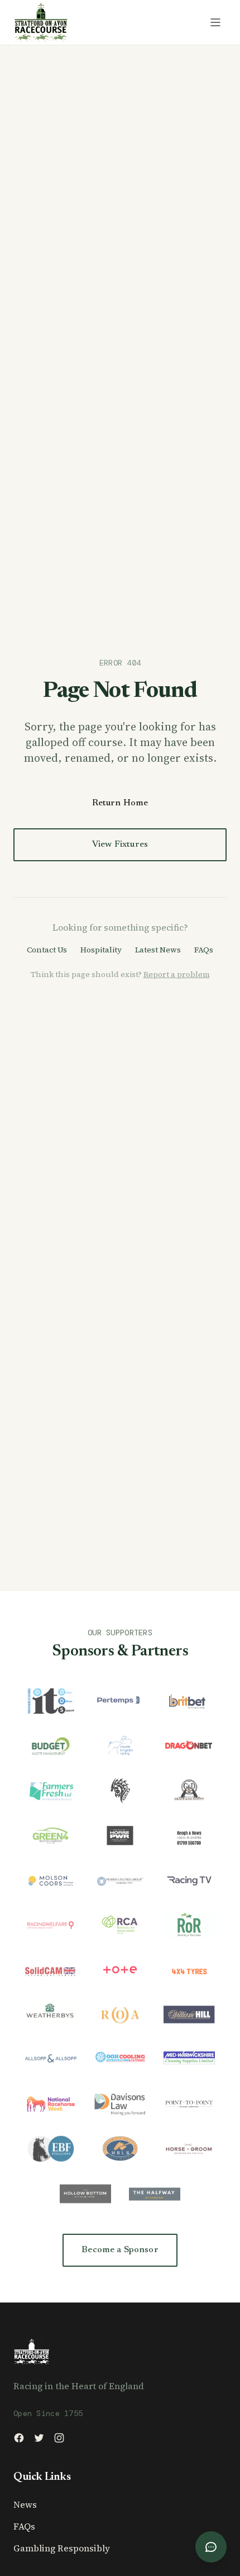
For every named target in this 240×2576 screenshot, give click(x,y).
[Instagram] (59, 2438)
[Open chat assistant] (211, 2547)
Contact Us (47, 950)
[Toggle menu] (215, 22)
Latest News (158, 950)
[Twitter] (39, 2438)
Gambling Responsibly (62, 2548)
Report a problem (177, 974)
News (25, 2504)
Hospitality (101, 950)
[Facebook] (19, 2438)
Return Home (120, 803)
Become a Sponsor (120, 2250)
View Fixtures (120, 844)
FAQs (204, 950)
